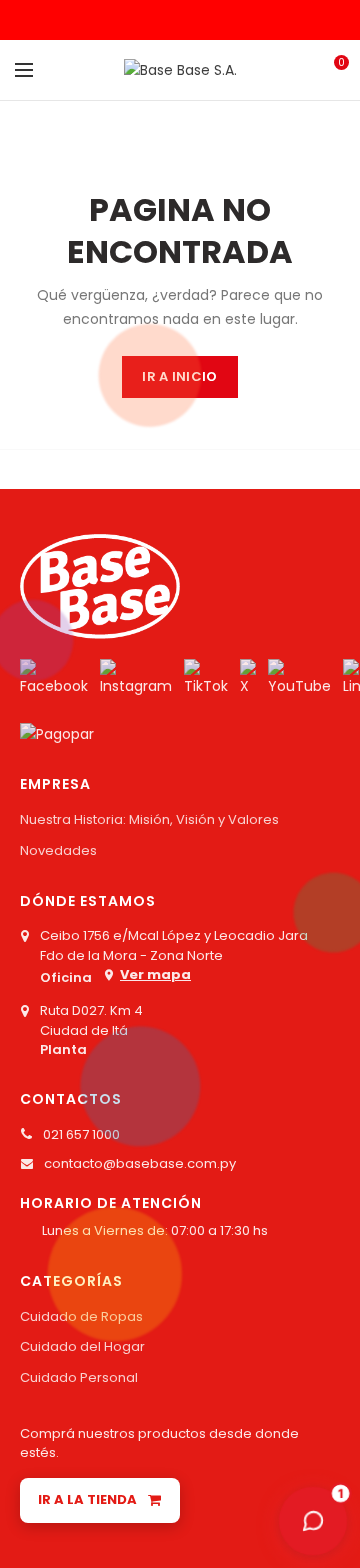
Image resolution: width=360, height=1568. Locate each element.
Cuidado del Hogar (82, 1346)
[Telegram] (230, 20)
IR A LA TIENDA (87, 1499)
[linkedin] (205, 20)
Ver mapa (155, 974)
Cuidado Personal (79, 1377)
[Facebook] (130, 20)
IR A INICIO (179, 376)
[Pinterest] (180, 20)
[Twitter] (155, 20)
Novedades (58, 850)
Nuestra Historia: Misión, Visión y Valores (149, 819)
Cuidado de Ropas (81, 1316)
